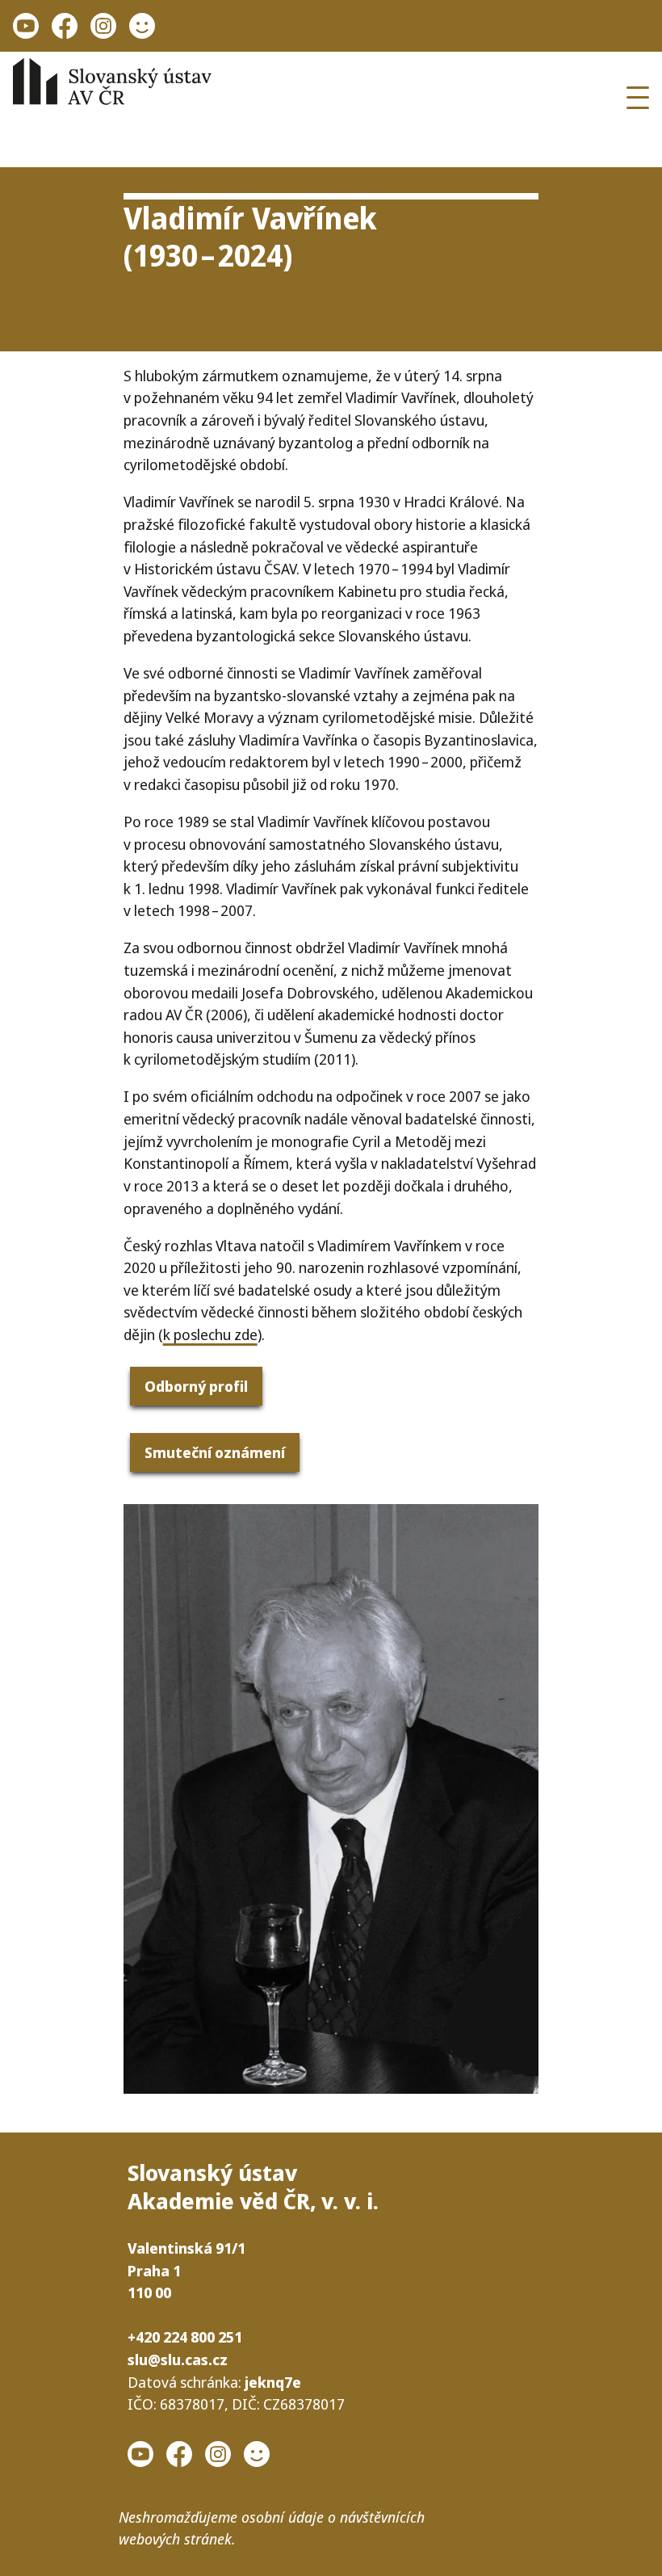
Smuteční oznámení (215, 1452)
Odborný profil (196, 1386)
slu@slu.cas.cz (178, 2359)
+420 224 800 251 (185, 2336)
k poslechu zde (210, 1334)
